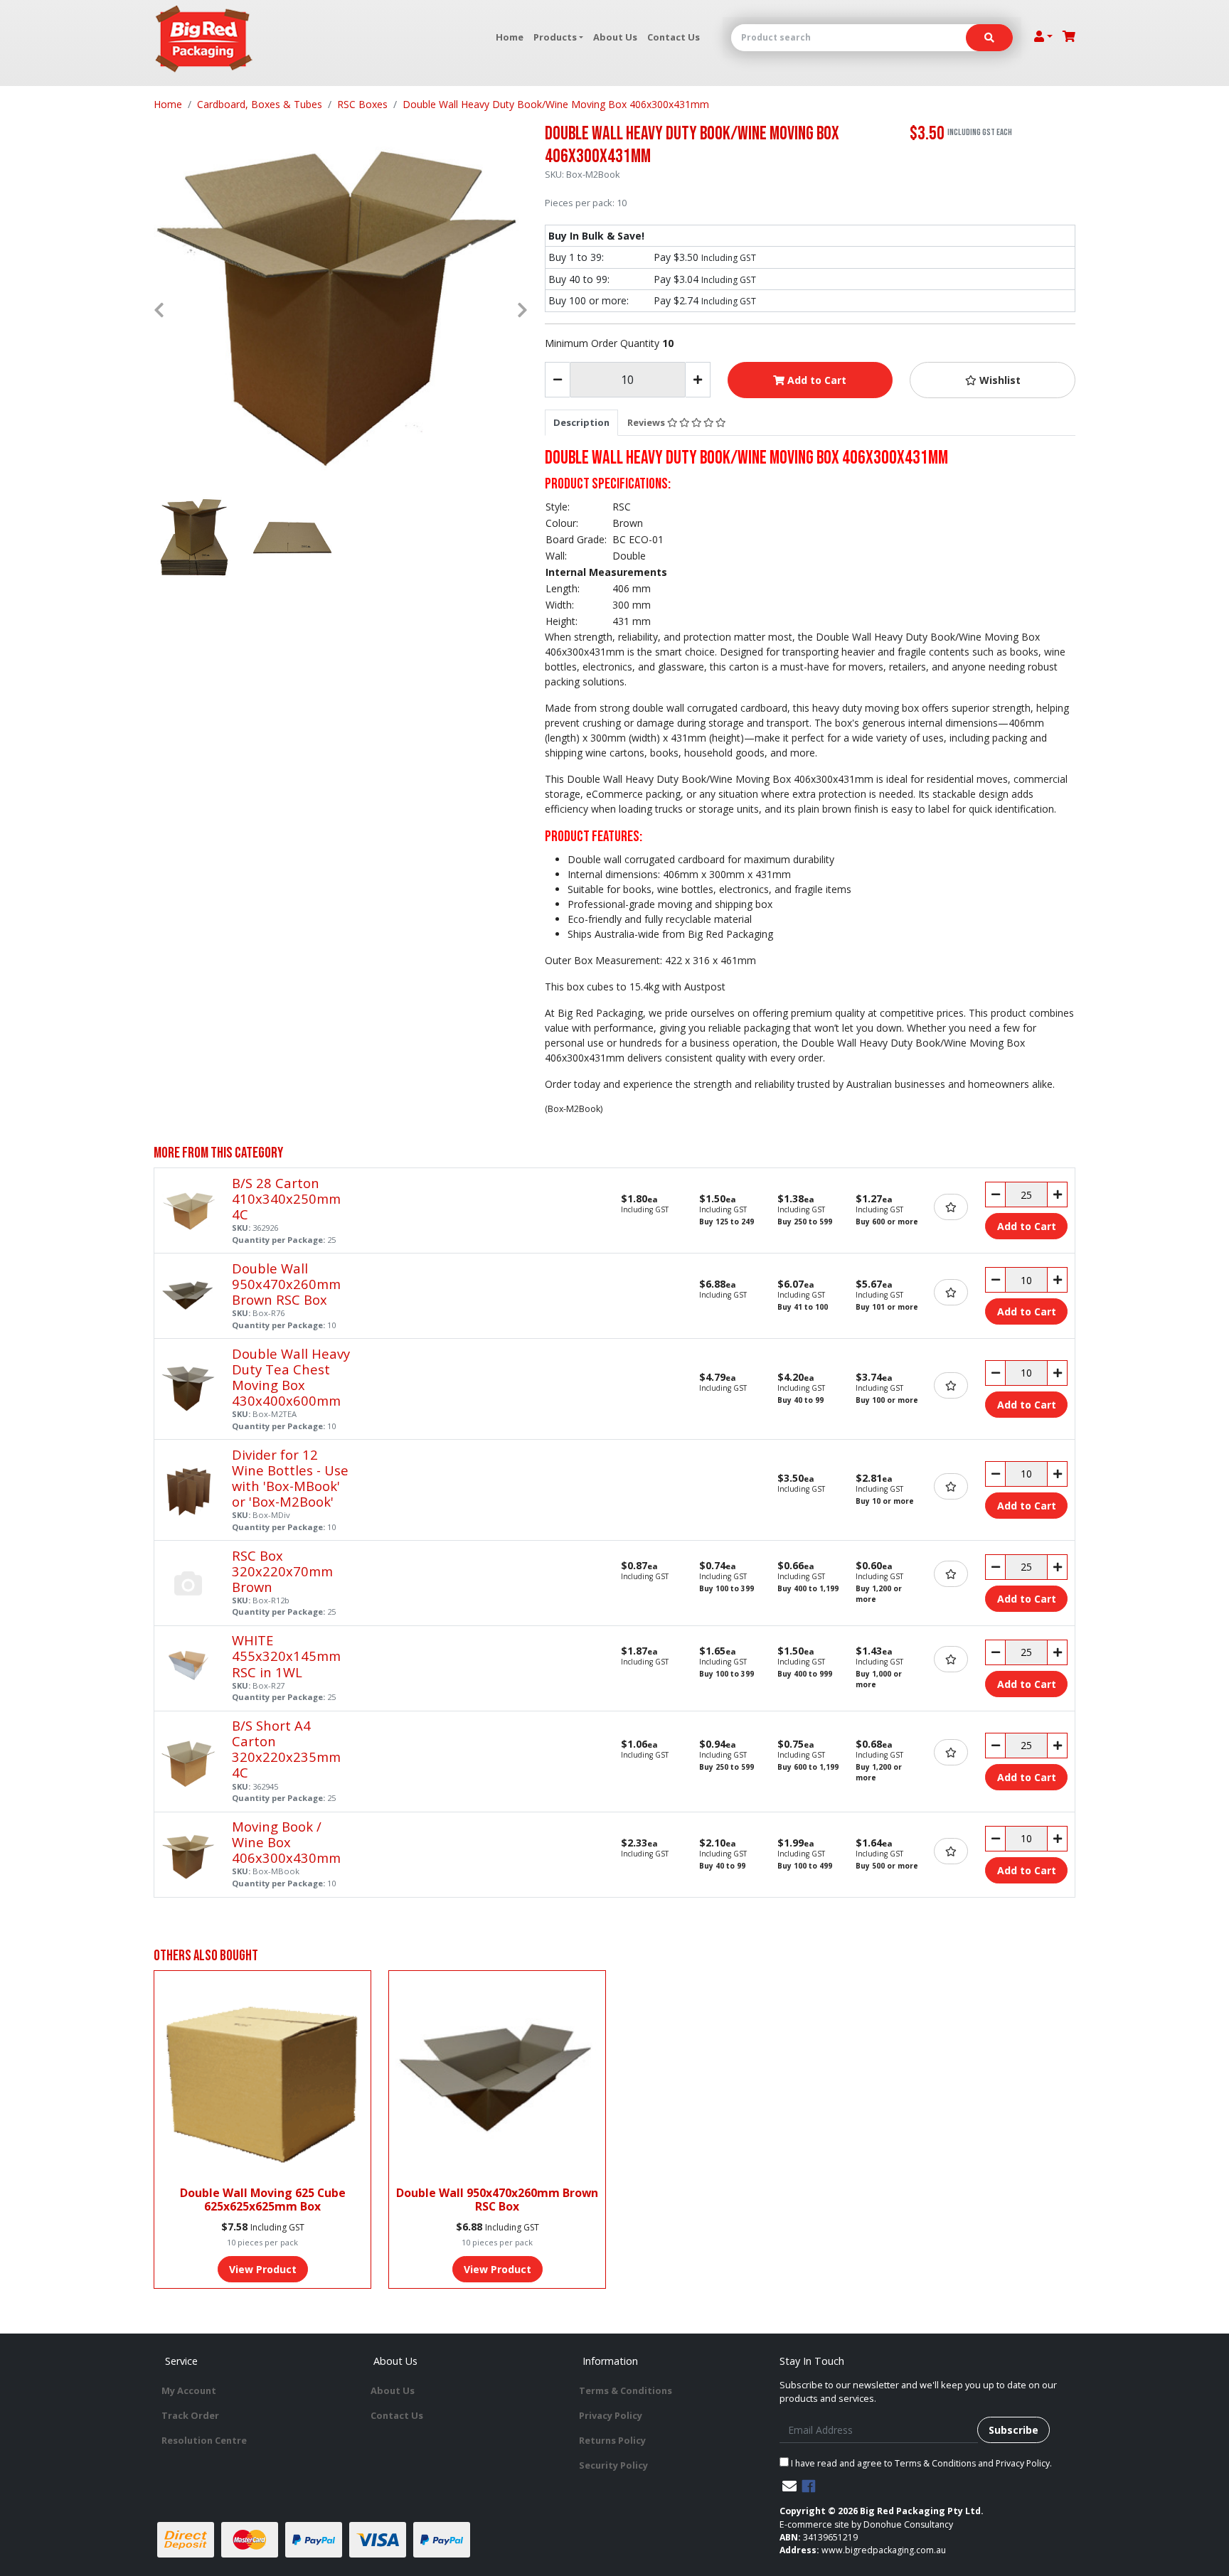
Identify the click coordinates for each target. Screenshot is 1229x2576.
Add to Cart (815, 380)
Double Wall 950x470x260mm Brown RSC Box (286, 1284)
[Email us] (789, 2486)
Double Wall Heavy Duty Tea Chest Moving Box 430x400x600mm (291, 1377)
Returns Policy (612, 2440)
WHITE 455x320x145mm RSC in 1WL (286, 1656)
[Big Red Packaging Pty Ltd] (204, 39)
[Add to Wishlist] (951, 1207)
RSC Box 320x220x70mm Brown (282, 1571)
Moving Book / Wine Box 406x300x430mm (286, 1842)
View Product (263, 2269)
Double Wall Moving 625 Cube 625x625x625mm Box (263, 2200)
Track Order (190, 2415)
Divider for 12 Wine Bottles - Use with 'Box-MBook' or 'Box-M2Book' (290, 1478)
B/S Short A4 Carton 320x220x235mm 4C (286, 1749)
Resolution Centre (204, 2440)
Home (510, 37)
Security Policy (613, 2465)
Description (581, 422)
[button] (993, 380)
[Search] (989, 38)
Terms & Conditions (626, 2390)
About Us (615, 37)
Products (555, 37)
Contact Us (674, 37)
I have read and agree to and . (920, 2463)
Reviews (647, 422)
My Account (189, 2390)
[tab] (581, 422)
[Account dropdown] (1043, 36)
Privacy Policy (611, 2415)
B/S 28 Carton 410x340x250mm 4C (286, 1198)
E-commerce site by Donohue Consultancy (866, 2524)
